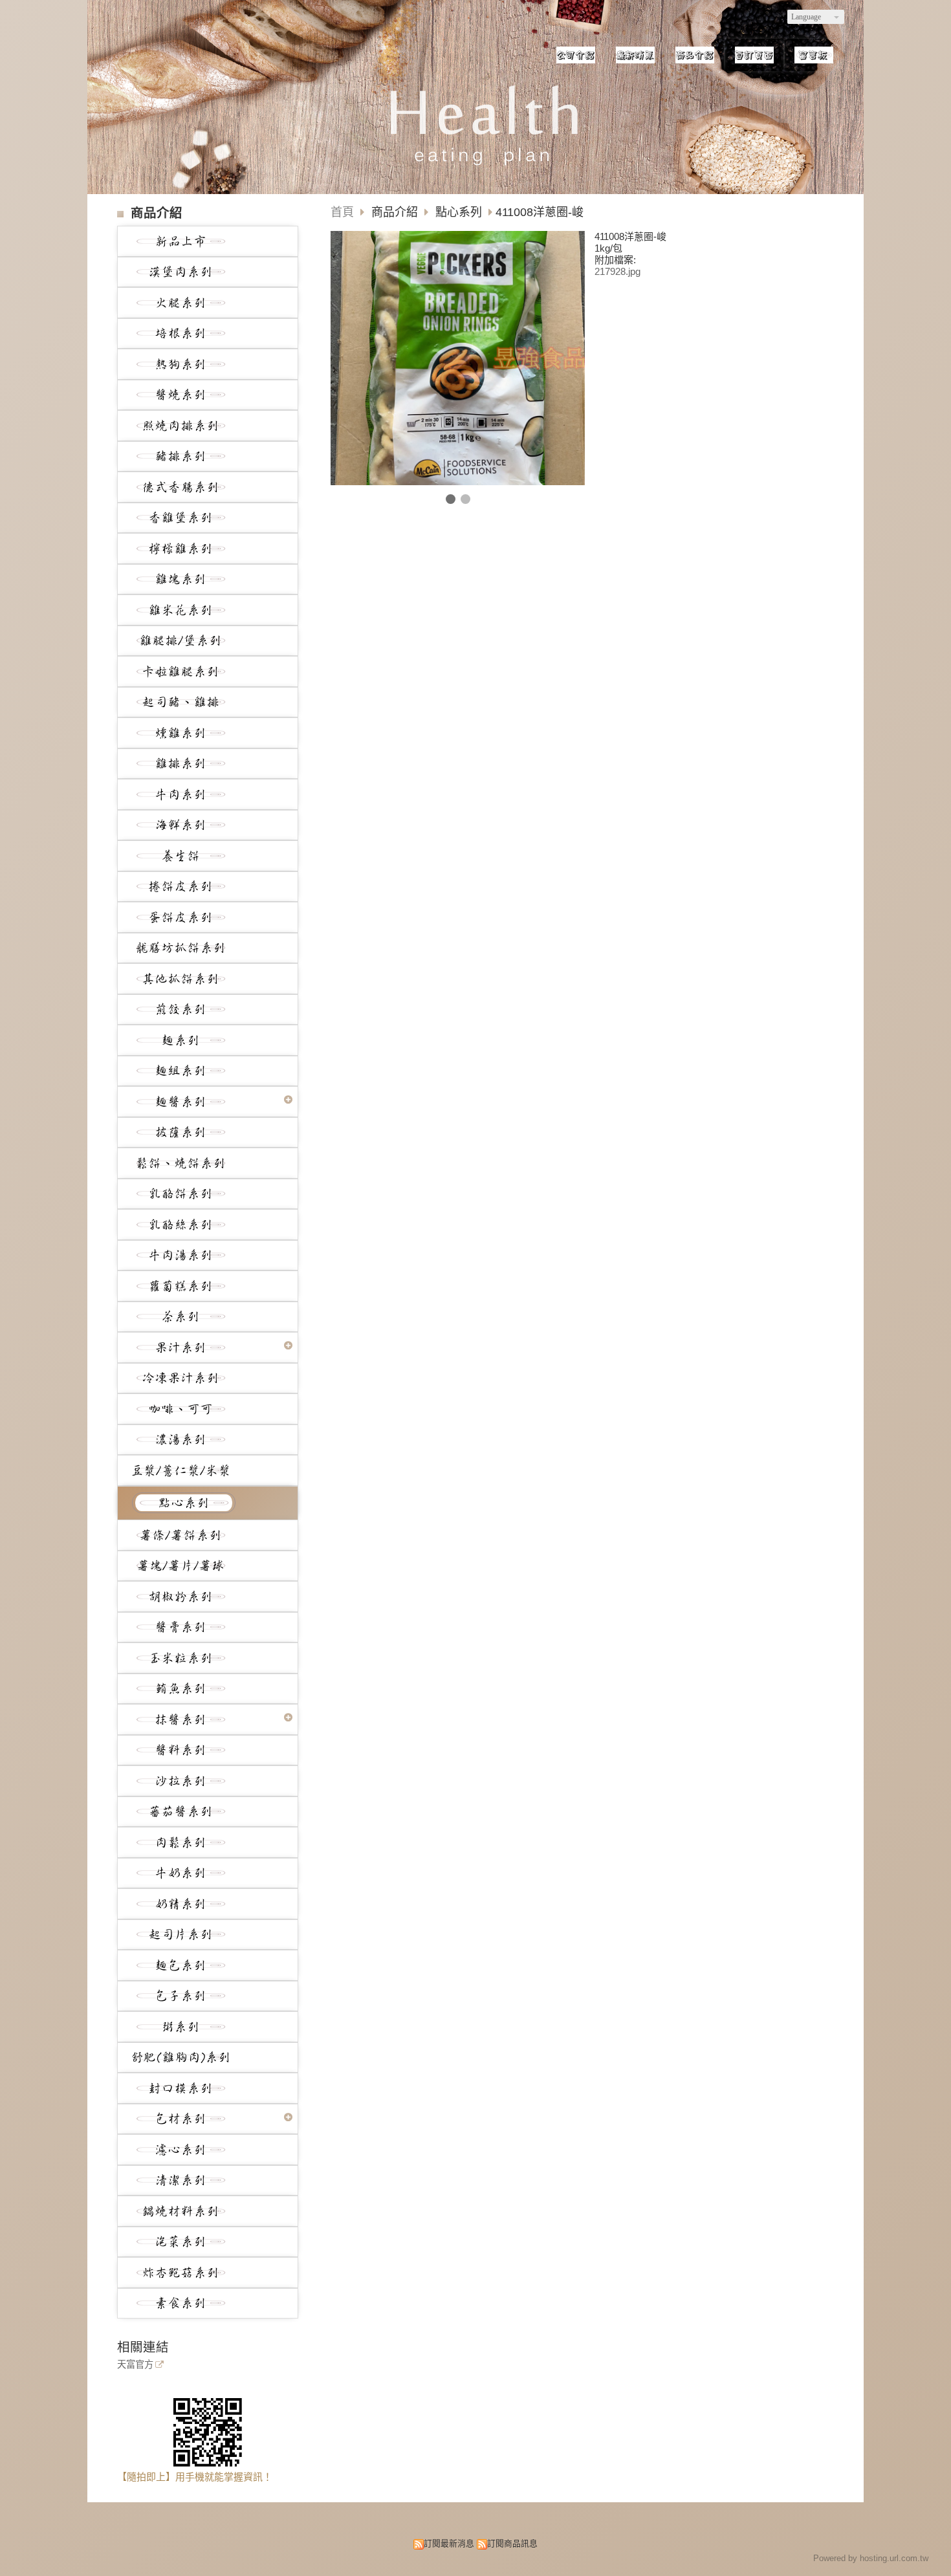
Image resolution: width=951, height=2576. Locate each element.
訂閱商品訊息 (512, 2543)
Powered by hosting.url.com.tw (871, 2558)
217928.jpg (618, 271)
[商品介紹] (695, 55)
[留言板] (814, 55)
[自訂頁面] (754, 55)
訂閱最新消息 (449, 2543)
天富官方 (135, 2365)
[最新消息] (635, 55)
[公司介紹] (576, 55)
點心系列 (459, 212)
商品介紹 (396, 212)
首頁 (342, 212)
